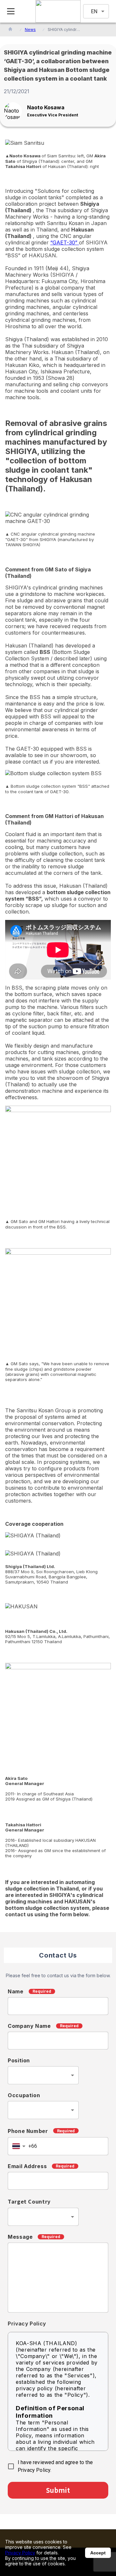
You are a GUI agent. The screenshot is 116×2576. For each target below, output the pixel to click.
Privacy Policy (20, 2553)
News (30, 30)
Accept (98, 2553)
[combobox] (43, 2075)
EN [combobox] (94, 11)
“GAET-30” (65, 242)
